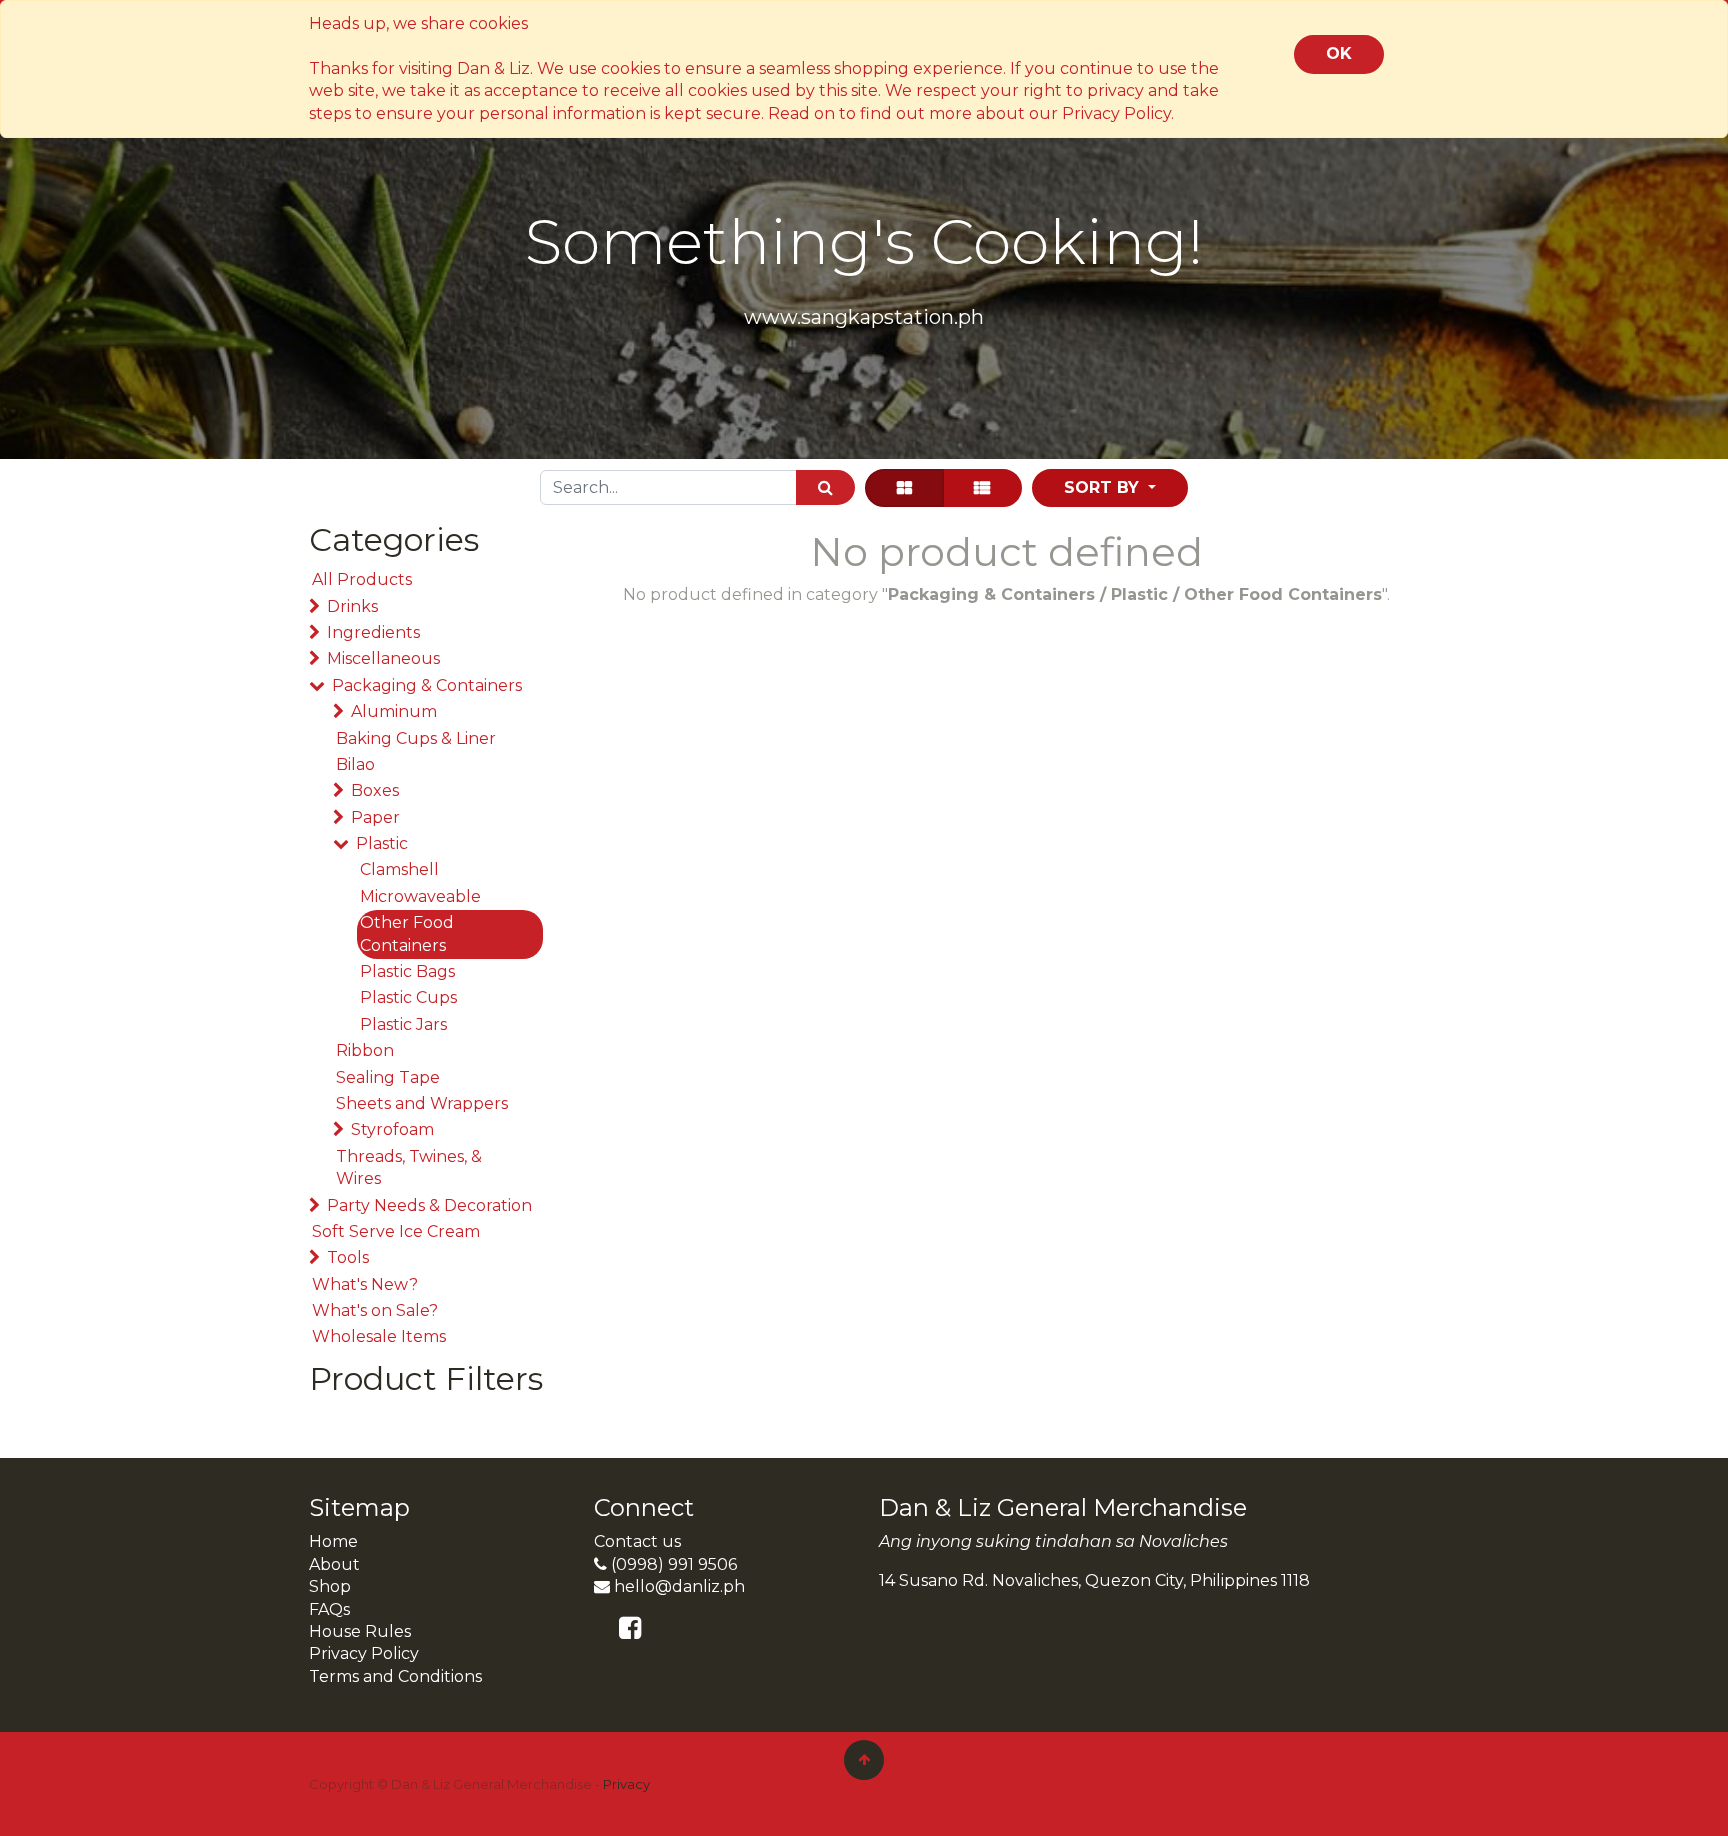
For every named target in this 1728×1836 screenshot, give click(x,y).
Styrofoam (392, 1129)
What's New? (365, 1284)
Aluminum (394, 711)
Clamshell (399, 869)
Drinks (352, 606)
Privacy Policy (364, 1653)
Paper (375, 817)
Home (333, 1541)
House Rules (360, 1631)
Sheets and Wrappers (422, 1103)
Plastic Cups (408, 997)
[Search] (825, 487)
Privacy (626, 1784)
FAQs (329, 1609)
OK (1339, 53)
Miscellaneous (383, 658)
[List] (982, 488)
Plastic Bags (407, 971)
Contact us (637, 1541)
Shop (330, 1586)
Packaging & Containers (427, 685)
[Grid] (904, 488)
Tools (348, 1257)
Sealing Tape (388, 1077)
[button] (1110, 488)
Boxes (375, 790)
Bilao (355, 764)
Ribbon (365, 1050)
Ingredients (373, 632)
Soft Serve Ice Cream (396, 1231)
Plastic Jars (403, 1024)
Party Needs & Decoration (429, 1205)
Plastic (382, 843)
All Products (362, 579)
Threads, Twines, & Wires (409, 1167)
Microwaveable (420, 896)
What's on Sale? (375, 1310)
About (334, 1564)
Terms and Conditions (395, 1676)
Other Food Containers (407, 933)
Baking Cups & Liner (416, 738)
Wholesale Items (379, 1336)
